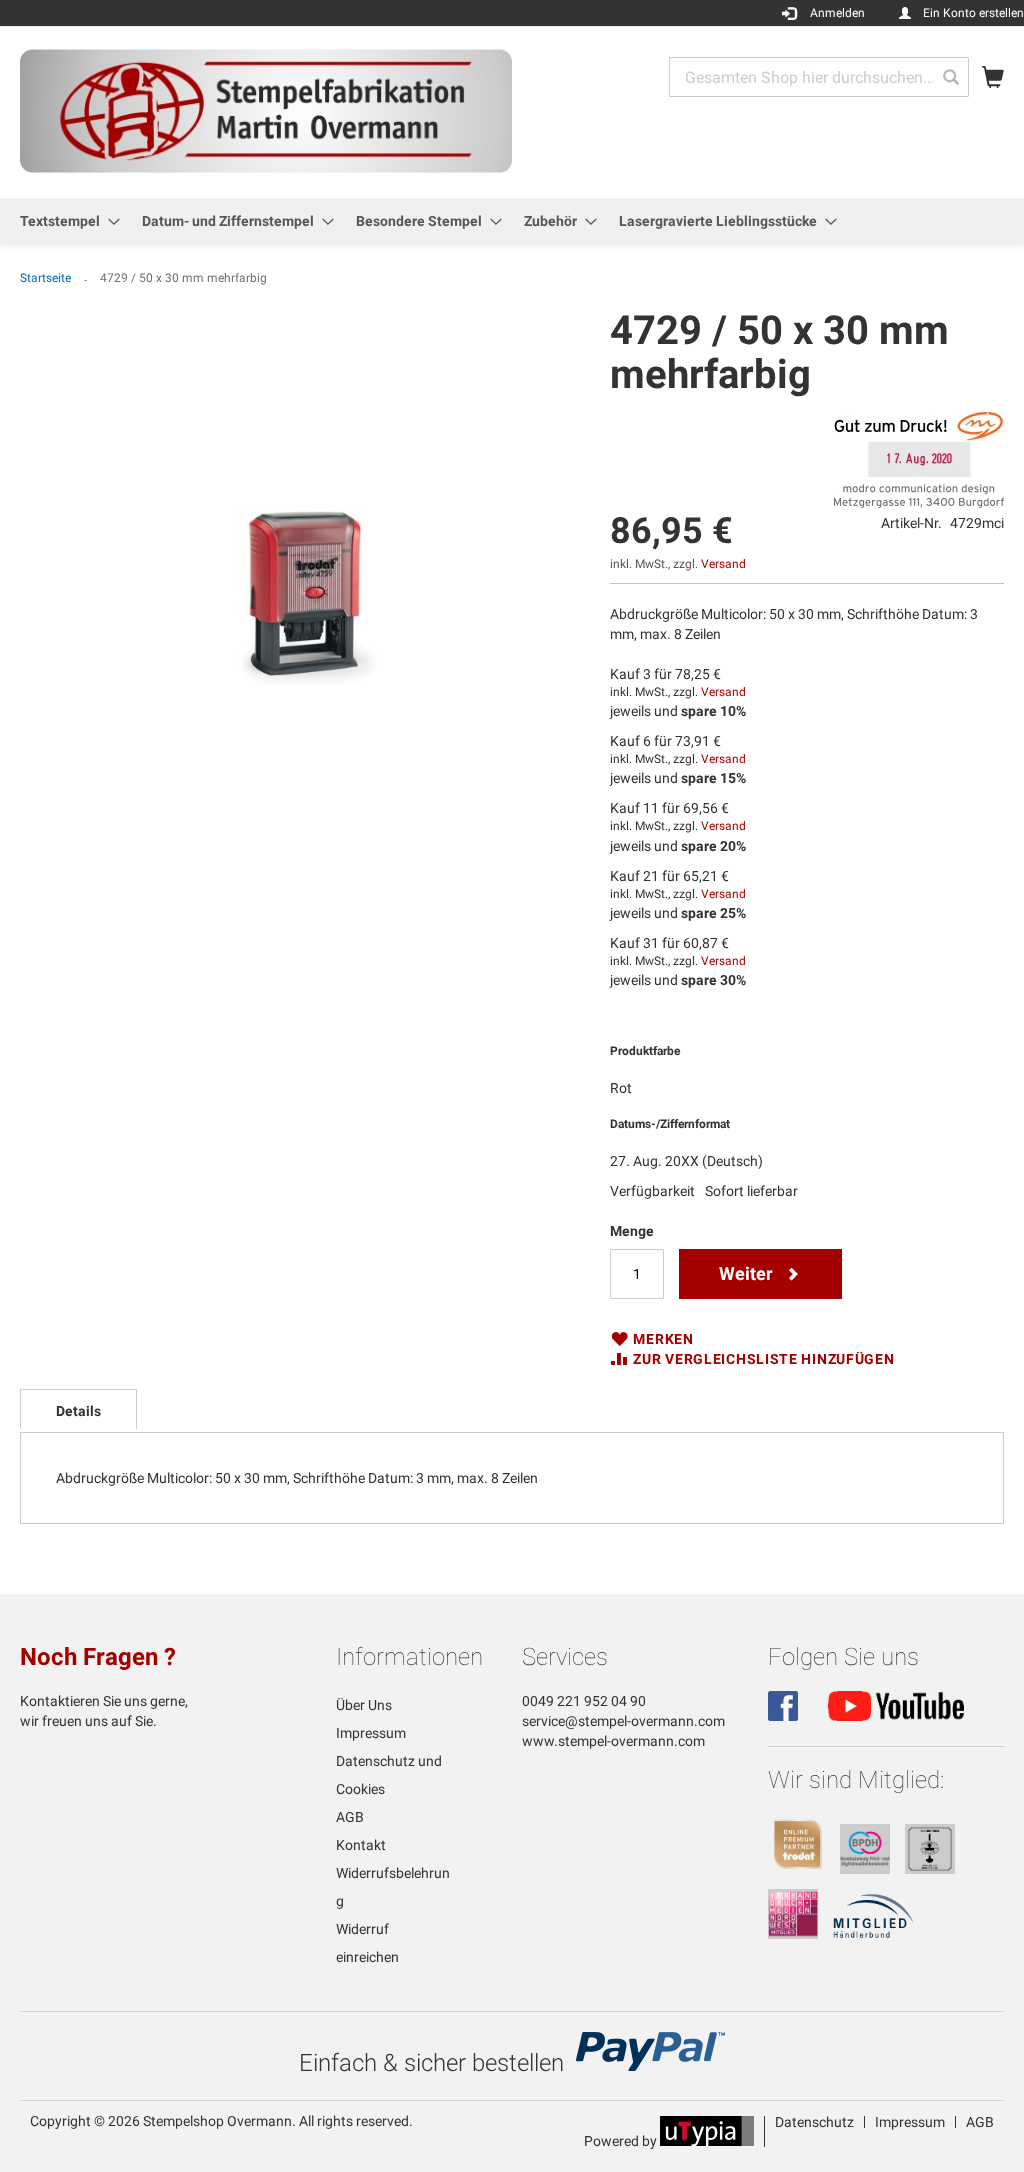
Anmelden (837, 13)
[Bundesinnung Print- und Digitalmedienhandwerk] (865, 1869)
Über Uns (364, 1705)
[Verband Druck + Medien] (793, 1934)
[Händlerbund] (873, 1934)
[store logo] (266, 111)
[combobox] (819, 77)
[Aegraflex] (930, 1869)
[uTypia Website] (707, 2141)
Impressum (371, 1733)
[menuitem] (64, 221)
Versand (723, 564)
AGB (350, 1817)
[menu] (512, 221)
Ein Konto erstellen (973, 13)
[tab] (78, 1409)
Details (78, 1411)
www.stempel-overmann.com (613, 1741)
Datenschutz (814, 2122)
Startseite (45, 278)
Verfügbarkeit (652, 1191)
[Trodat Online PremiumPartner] (798, 1869)
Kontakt (361, 1845)
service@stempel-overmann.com (623, 1721)
